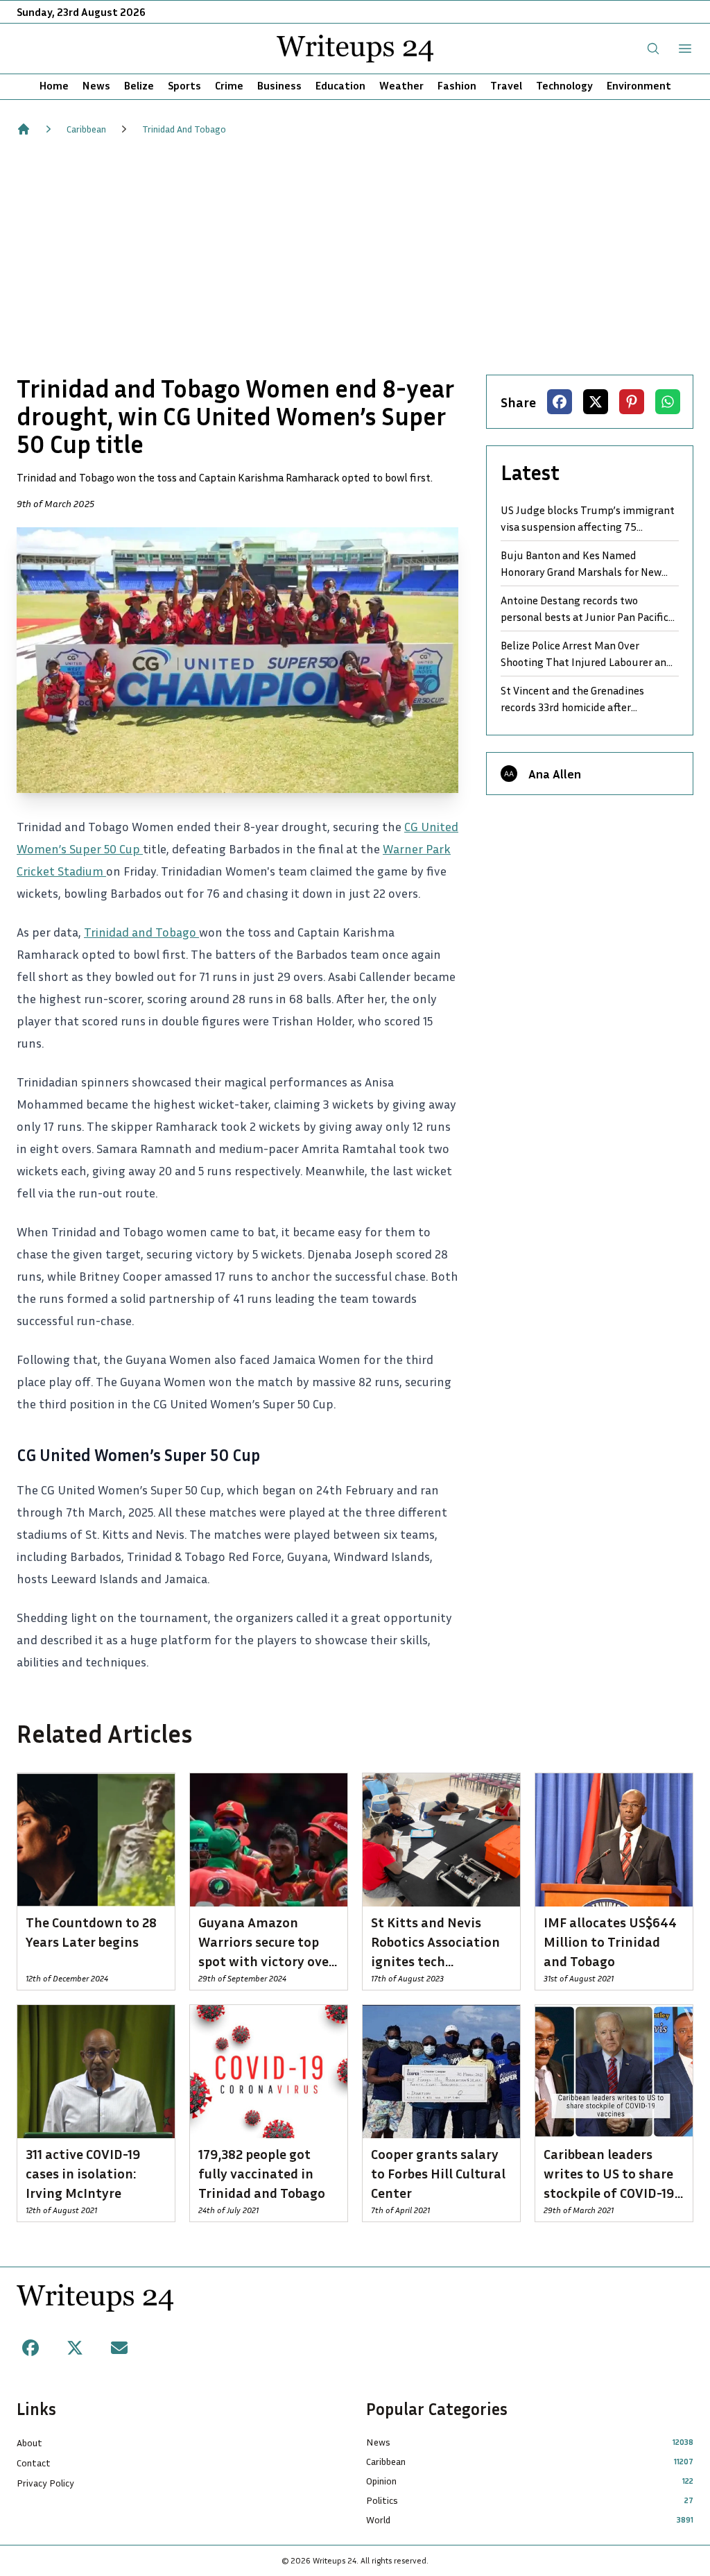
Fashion (457, 85)
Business (279, 85)
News (96, 85)
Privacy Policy (45, 2483)
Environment (639, 85)
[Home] (24, 129)
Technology (564, 85)
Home (54, 85)
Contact (34, 2463)
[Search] (653, 49)
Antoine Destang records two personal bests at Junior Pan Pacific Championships (585, 609)
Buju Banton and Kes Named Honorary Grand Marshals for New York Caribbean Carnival (581, 564)
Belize (139, 85)
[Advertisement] (355, 255)
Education (340, 85)
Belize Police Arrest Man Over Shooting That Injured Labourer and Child (587, 654)
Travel (506, 85)
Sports (184, 85)
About (29, 2442)
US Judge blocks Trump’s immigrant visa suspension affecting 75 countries (588, 519)
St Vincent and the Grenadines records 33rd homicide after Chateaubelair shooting (572, 699)
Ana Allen (555, 774)
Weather (401, 85)
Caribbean (86, 129)
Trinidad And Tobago (184, 129)
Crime (229, 85)
